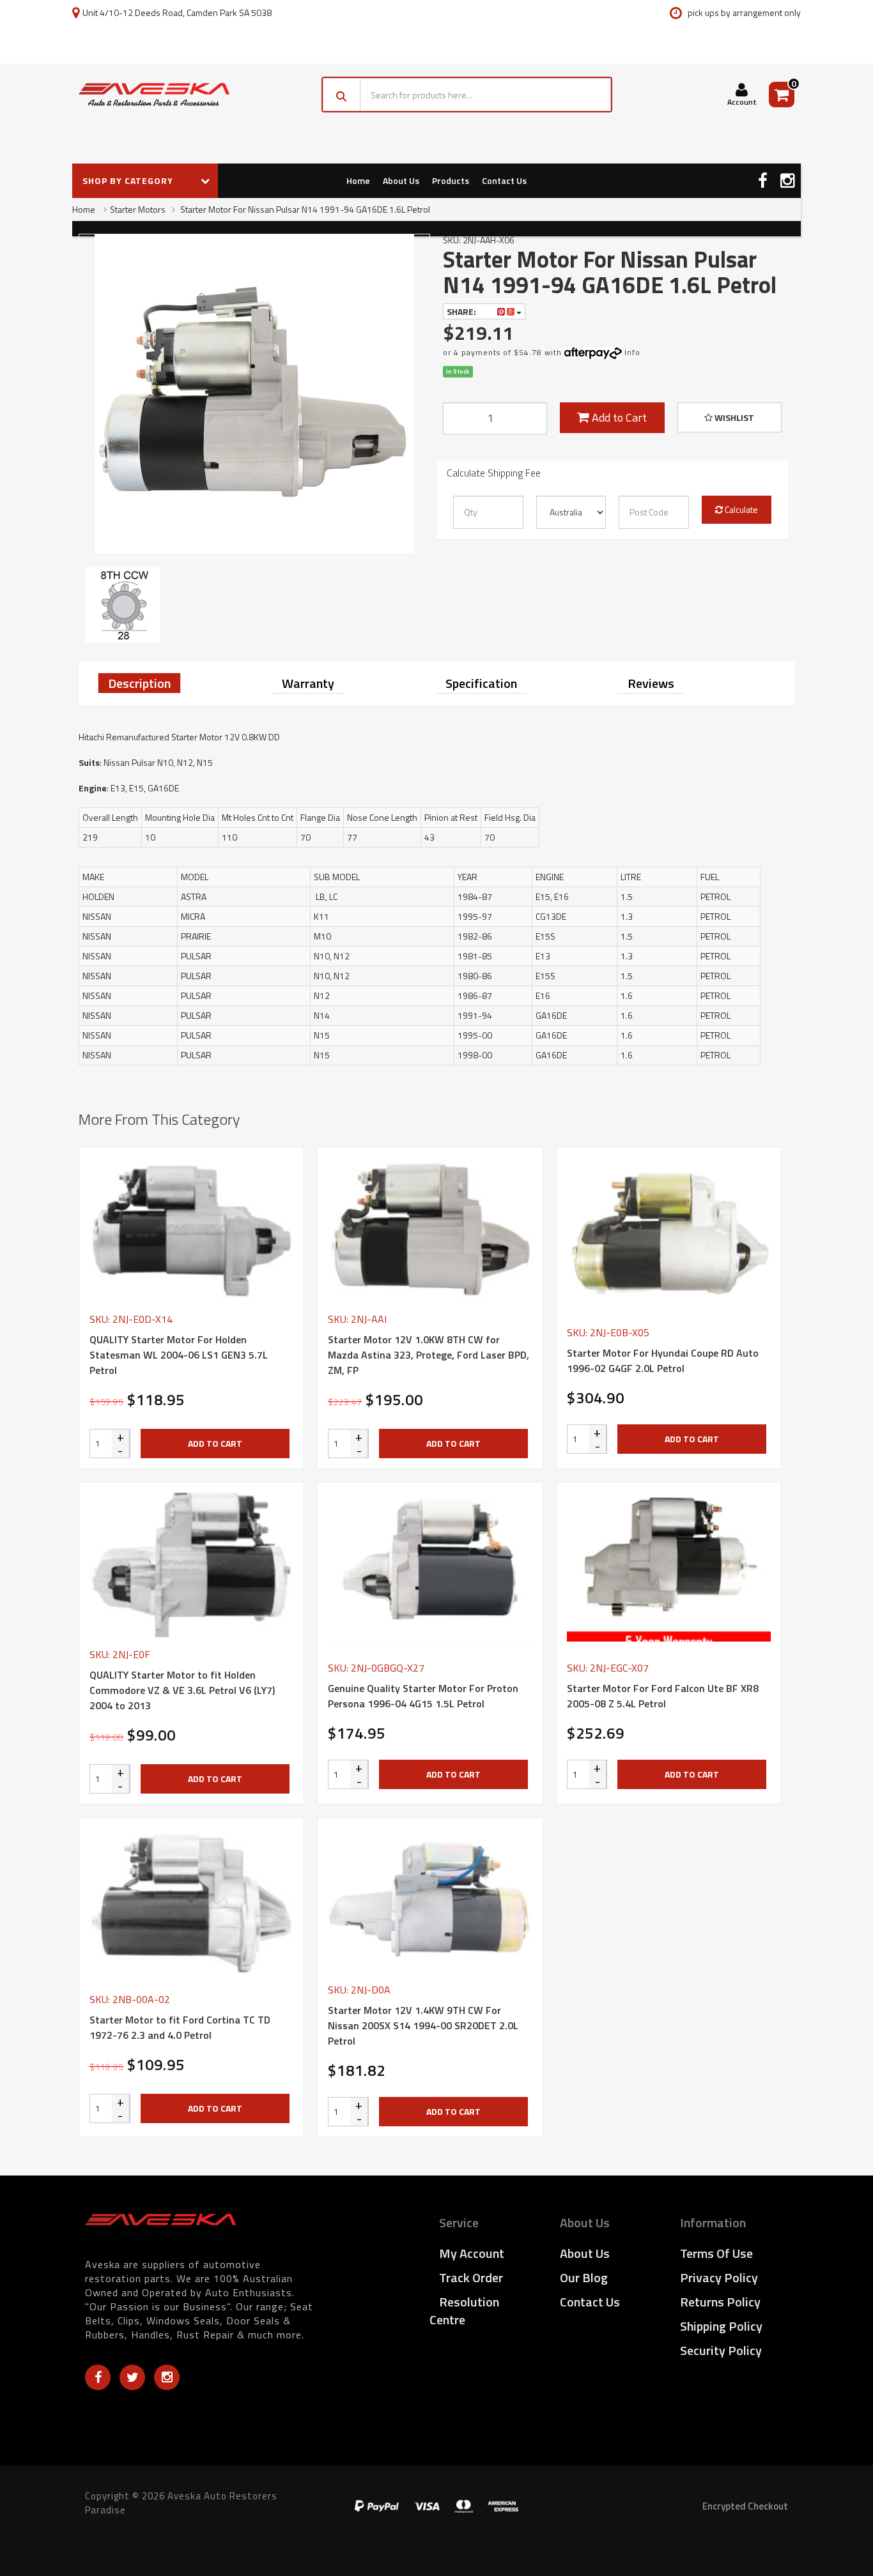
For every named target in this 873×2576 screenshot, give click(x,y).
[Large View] (123, 605)
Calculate (740, 509)
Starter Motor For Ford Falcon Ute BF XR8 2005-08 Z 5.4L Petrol (663, 1696)
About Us (401, 180)
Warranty (308, 683)
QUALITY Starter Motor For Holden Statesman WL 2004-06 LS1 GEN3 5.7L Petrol (179, 1355)
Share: (462, 311)
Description (139, 683)
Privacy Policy (719, 2277)
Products (451, 180)
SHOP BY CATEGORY (129, 180)
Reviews (651, 683)
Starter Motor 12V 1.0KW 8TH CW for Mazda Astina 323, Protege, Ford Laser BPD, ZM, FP (429, 1355)
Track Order (471, 2277)
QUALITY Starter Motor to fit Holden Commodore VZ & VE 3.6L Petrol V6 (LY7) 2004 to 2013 (182, 1690)
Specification (481, 683)
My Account (472, 2253)
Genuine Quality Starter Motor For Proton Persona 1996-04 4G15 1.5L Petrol (423, 1696)
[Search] (342, 95)
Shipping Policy (721, 2326)
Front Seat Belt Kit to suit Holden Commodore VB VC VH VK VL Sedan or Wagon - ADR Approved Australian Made (107, 2518)
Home (358, 180)
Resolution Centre (464, 2311)
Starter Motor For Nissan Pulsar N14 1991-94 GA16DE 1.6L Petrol (304, 209)
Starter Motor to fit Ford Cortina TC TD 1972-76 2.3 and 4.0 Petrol (180, 2027)
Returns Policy (720, 2302)
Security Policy (721, 2350)
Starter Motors (138, 209)
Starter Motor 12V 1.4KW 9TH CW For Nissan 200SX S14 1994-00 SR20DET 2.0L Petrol (423, 2025)
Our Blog (584, 2277)
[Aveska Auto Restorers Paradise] (154, 95)
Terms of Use (716, 2253)
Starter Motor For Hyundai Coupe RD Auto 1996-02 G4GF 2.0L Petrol (663, 1360)
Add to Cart (618, 417)
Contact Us (504, 180)
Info (632, 352)
